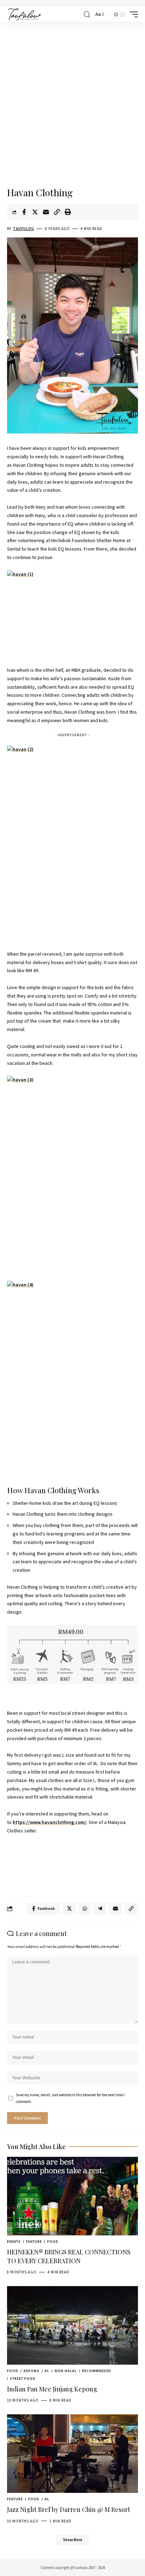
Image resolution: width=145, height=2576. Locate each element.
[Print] (68, 212)
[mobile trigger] (132, 14)
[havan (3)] (72, 1174)
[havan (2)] (72, 843)
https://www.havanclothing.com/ (50, 1822)
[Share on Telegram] (100, 1908)
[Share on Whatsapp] (85, 1908)
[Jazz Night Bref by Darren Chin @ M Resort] (72, 2454)
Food (53, 2242)
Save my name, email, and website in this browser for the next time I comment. (70, 2098)
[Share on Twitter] (35, 212)
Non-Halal (66, 2371)
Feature (34, 2242)
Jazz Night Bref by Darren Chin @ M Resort (69, 2509)
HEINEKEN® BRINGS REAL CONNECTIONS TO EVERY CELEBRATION (69, 2256)
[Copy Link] (57, 212)
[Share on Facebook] (24, 212)
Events (14, 2242)
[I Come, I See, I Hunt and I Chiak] (24, 14)
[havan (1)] (72, 614)
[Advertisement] (72, 105)
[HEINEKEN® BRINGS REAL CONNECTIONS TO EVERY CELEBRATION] (72, 2196)
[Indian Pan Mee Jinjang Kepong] (72, 2325)
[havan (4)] (72, 1379)
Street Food (23, 2379)
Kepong (31, 2371)
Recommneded (97, 2371)
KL (47, 2371)
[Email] (46, 212)
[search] (87, 15)
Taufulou (24, 229)
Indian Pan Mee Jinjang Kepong (52, 2389)
